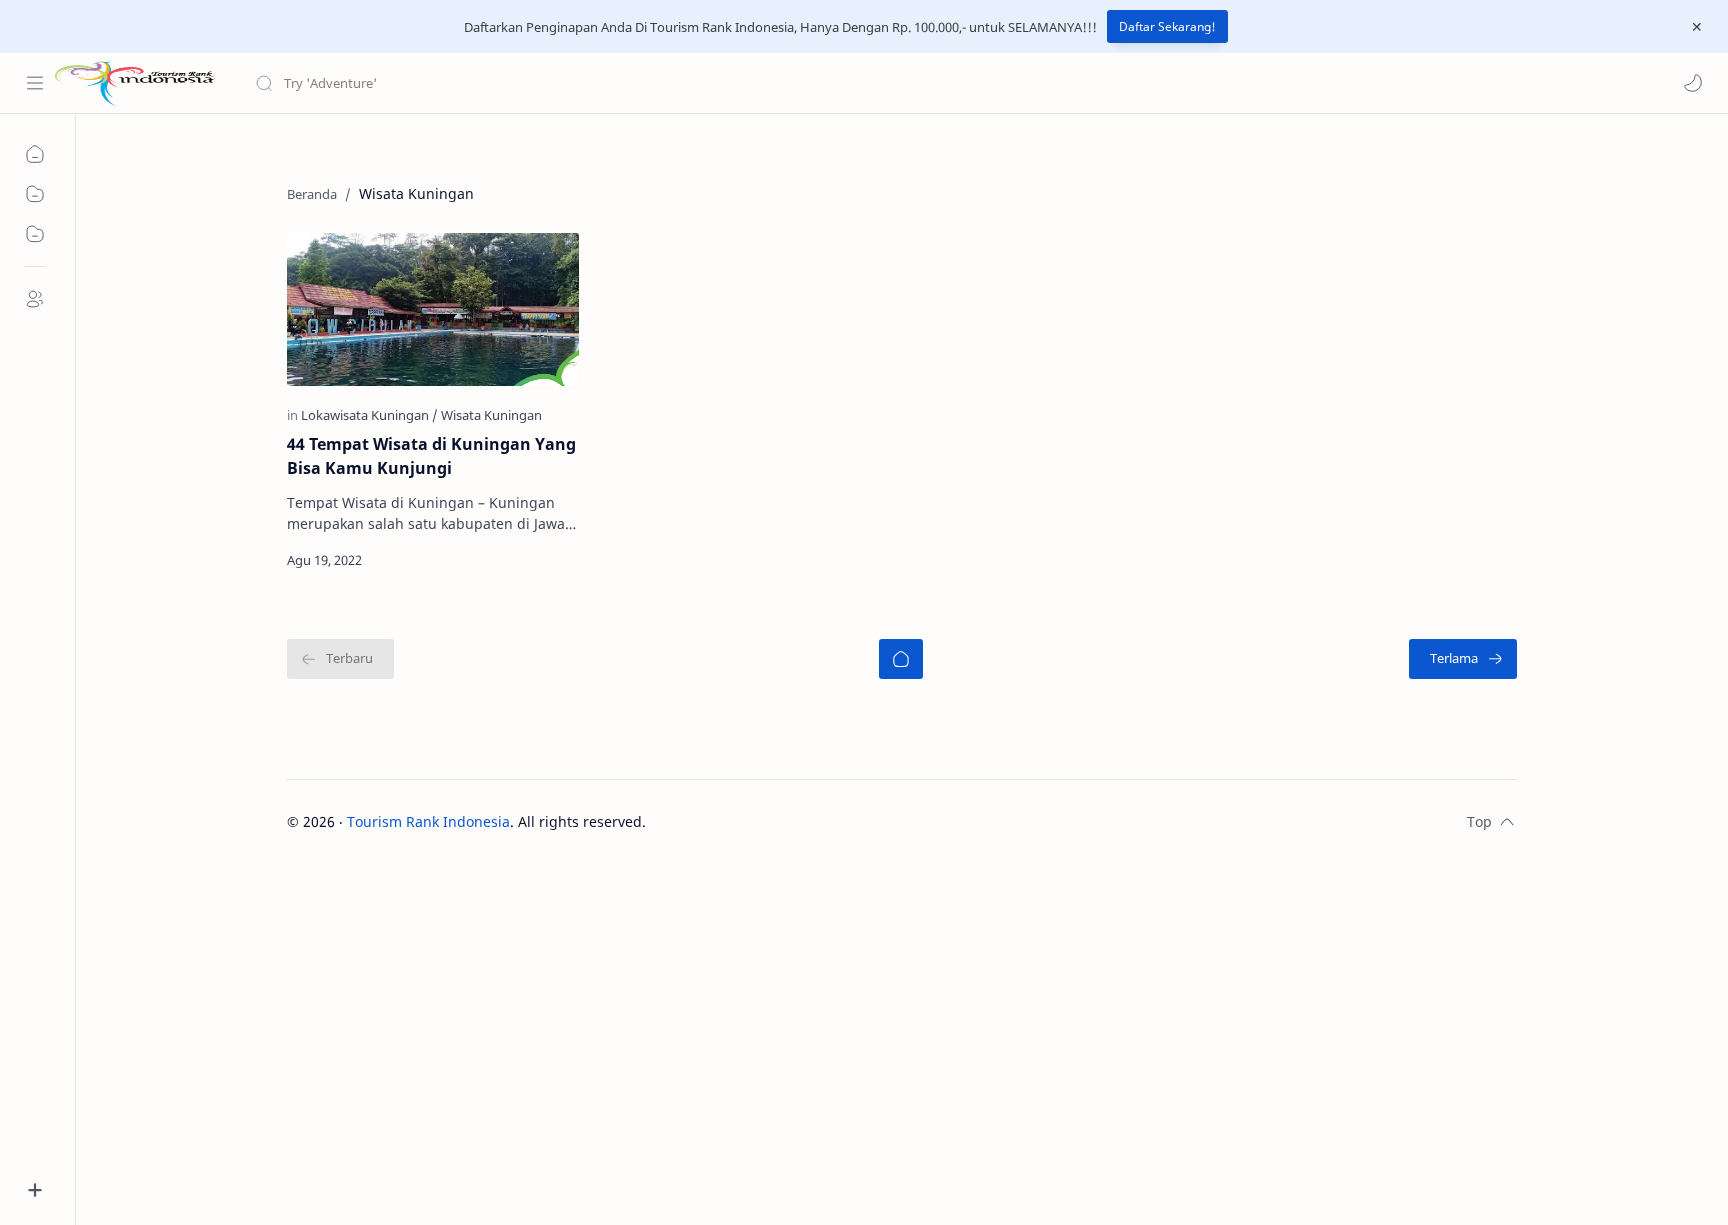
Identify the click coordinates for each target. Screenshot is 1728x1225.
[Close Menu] (1697, 27)
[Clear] (569, 83)
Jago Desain (780, 821)
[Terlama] (1463, 659)
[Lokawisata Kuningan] (369, 415)
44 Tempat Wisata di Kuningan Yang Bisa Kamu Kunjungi (431, 456)
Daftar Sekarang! (1167, 26)
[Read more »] (541, 560)
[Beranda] (901, 659)
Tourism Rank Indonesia (428, 821)
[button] (1693, 83)
